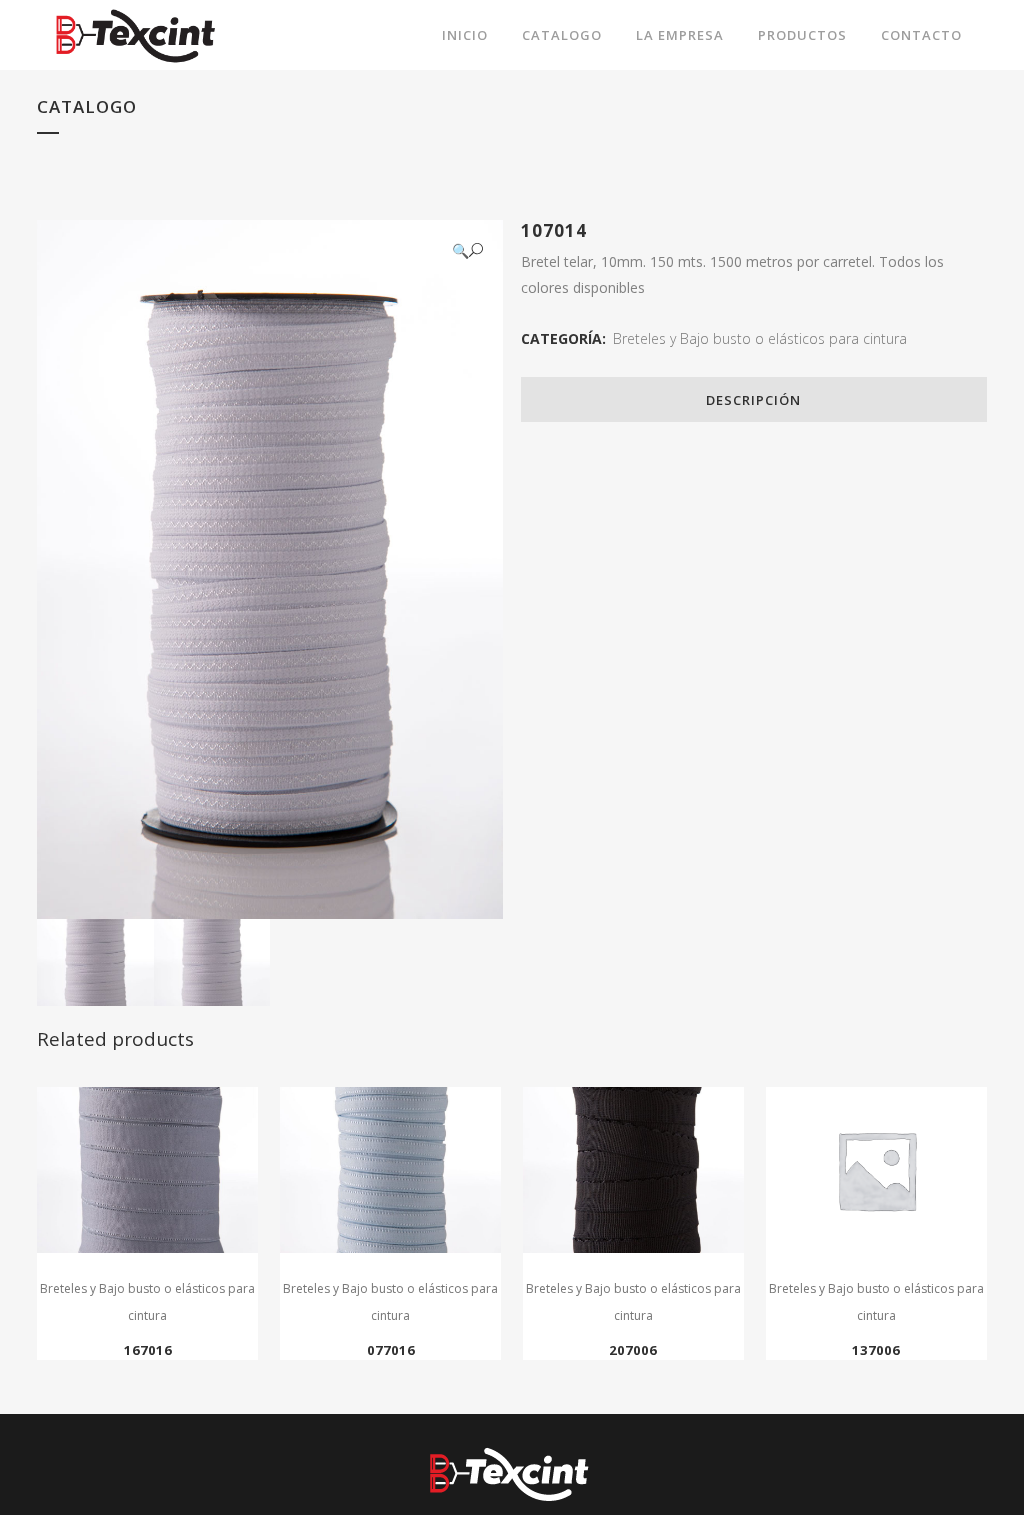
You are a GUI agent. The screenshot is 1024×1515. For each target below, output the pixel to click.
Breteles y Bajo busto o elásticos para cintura (760, 338)
